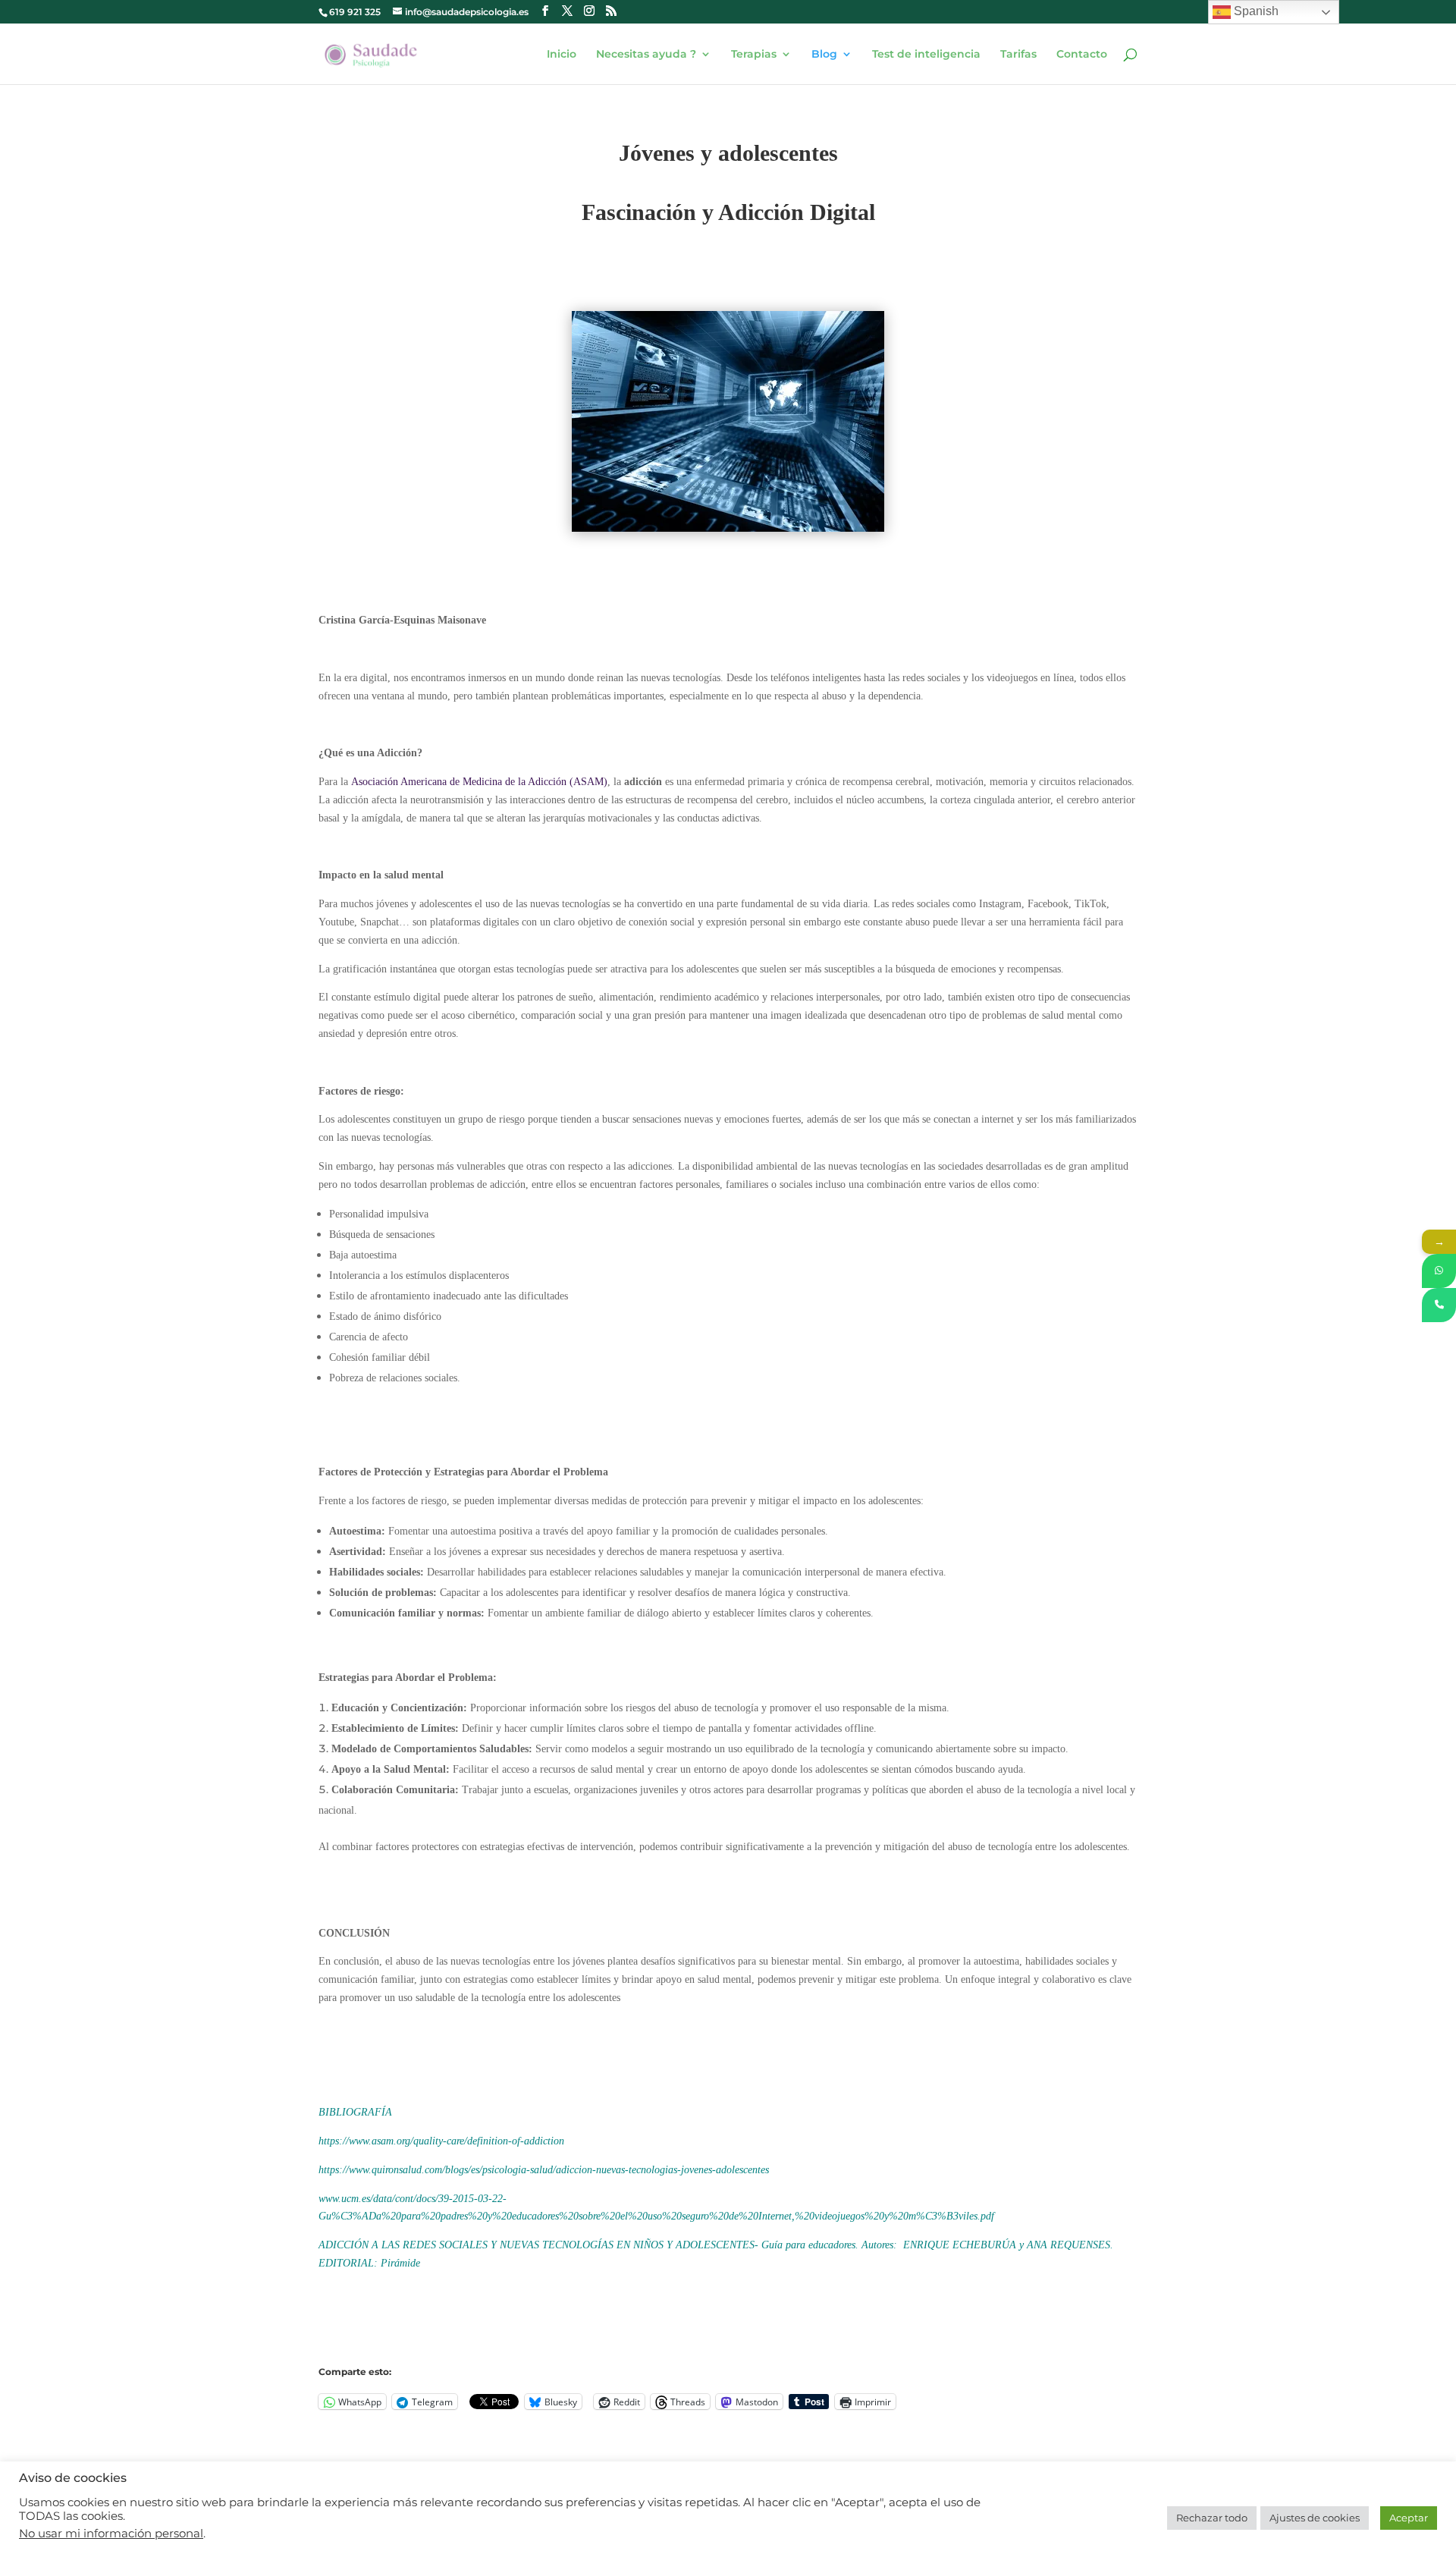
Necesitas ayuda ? (646, 55)
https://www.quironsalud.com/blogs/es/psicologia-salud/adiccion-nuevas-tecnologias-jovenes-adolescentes (544, 2170)
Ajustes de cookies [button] (1315, 2518)
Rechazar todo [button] (1212, 2518)
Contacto (1082, 55)
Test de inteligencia (926, 55)
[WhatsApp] (1439, 1271)
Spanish (1255, 11)
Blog (824, 55)
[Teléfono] (1439, 1305)
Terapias (754, 55)
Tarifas (1018, 55)
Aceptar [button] (1409, 2518)
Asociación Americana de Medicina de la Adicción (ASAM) (479, 782)
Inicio (562, 55)
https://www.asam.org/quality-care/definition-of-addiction (441, 2141)
